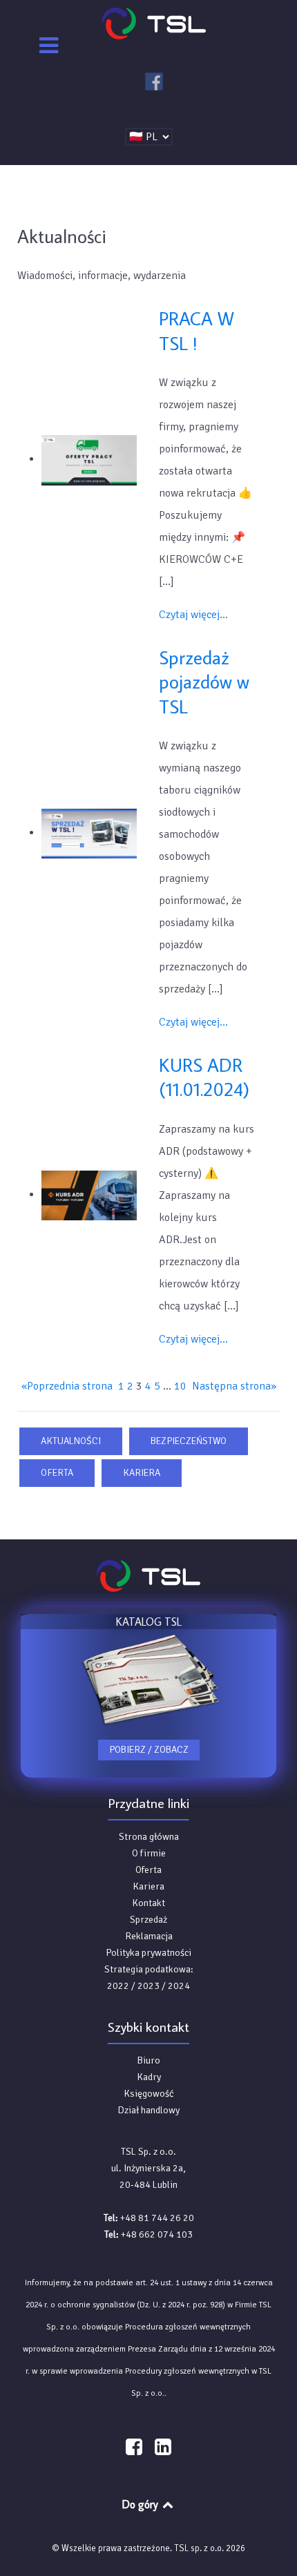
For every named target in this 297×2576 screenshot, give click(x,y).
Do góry (142, 2504)
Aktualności (71, 1441)
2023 (148, 1986)
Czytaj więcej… (193, 615)
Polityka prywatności (148, 1953)
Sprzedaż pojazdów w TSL (204, 682)
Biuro (149, 2060)
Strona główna (149, 1837)
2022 (118, 1986)
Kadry (149, 2077)
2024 (179, 1986)
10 (180, 1386)
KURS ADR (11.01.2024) (204, 1077)
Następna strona (234, 1386)
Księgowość (149, 2094)
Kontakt (148, 1903)
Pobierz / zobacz (149, 1750)
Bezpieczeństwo (189, 1441)
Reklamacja (149, 1936)
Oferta (57, 1473)
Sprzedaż (148, 1920)
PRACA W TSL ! (197, 330)
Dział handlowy (149, 2110)
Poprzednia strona (67, 1386)
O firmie (149, 1853)
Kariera (142, 1473)
